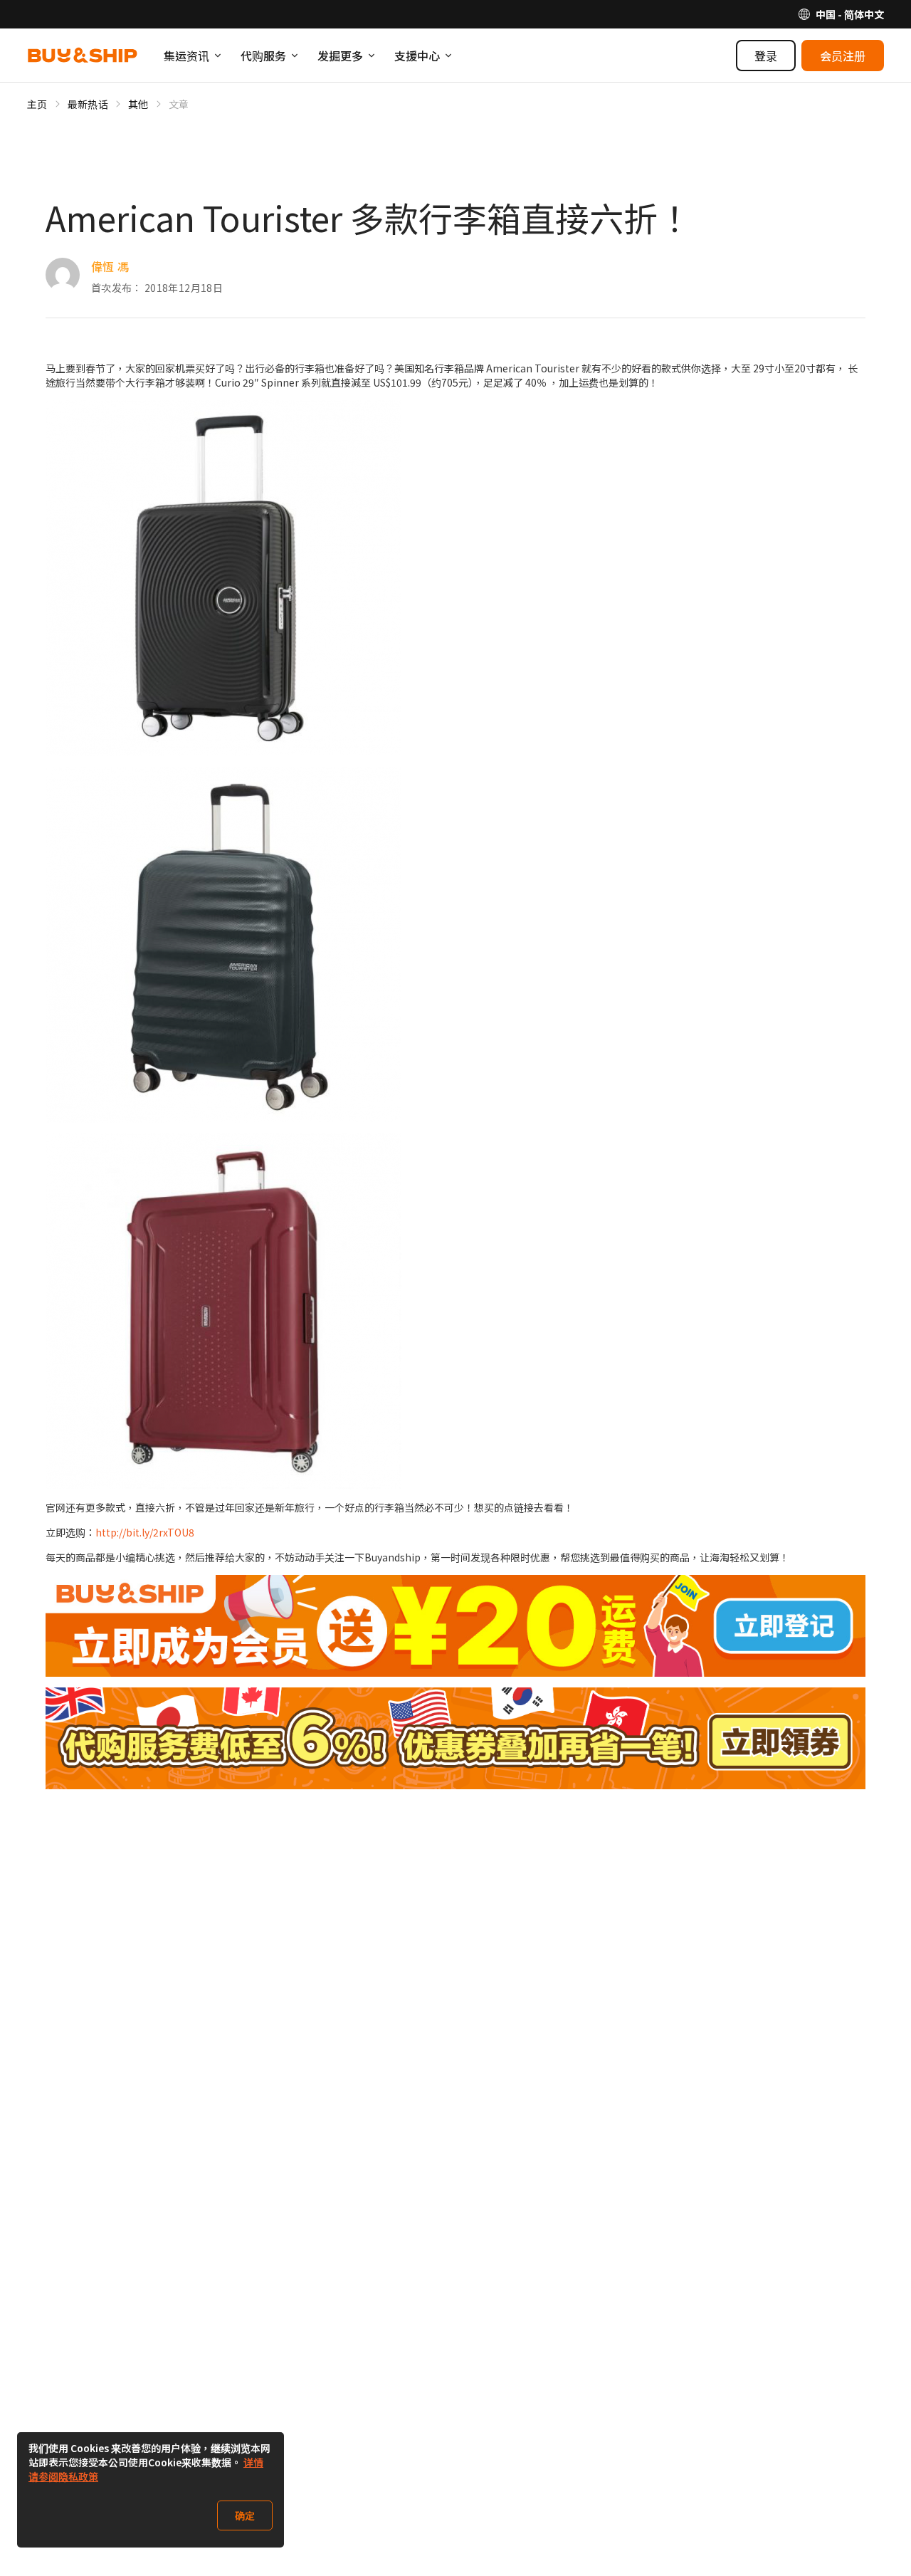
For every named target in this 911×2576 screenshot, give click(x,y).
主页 (37, 104)
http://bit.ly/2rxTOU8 (145, 1532)
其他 (138, 104)
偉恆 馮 (110, 266)
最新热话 (88, 104)
